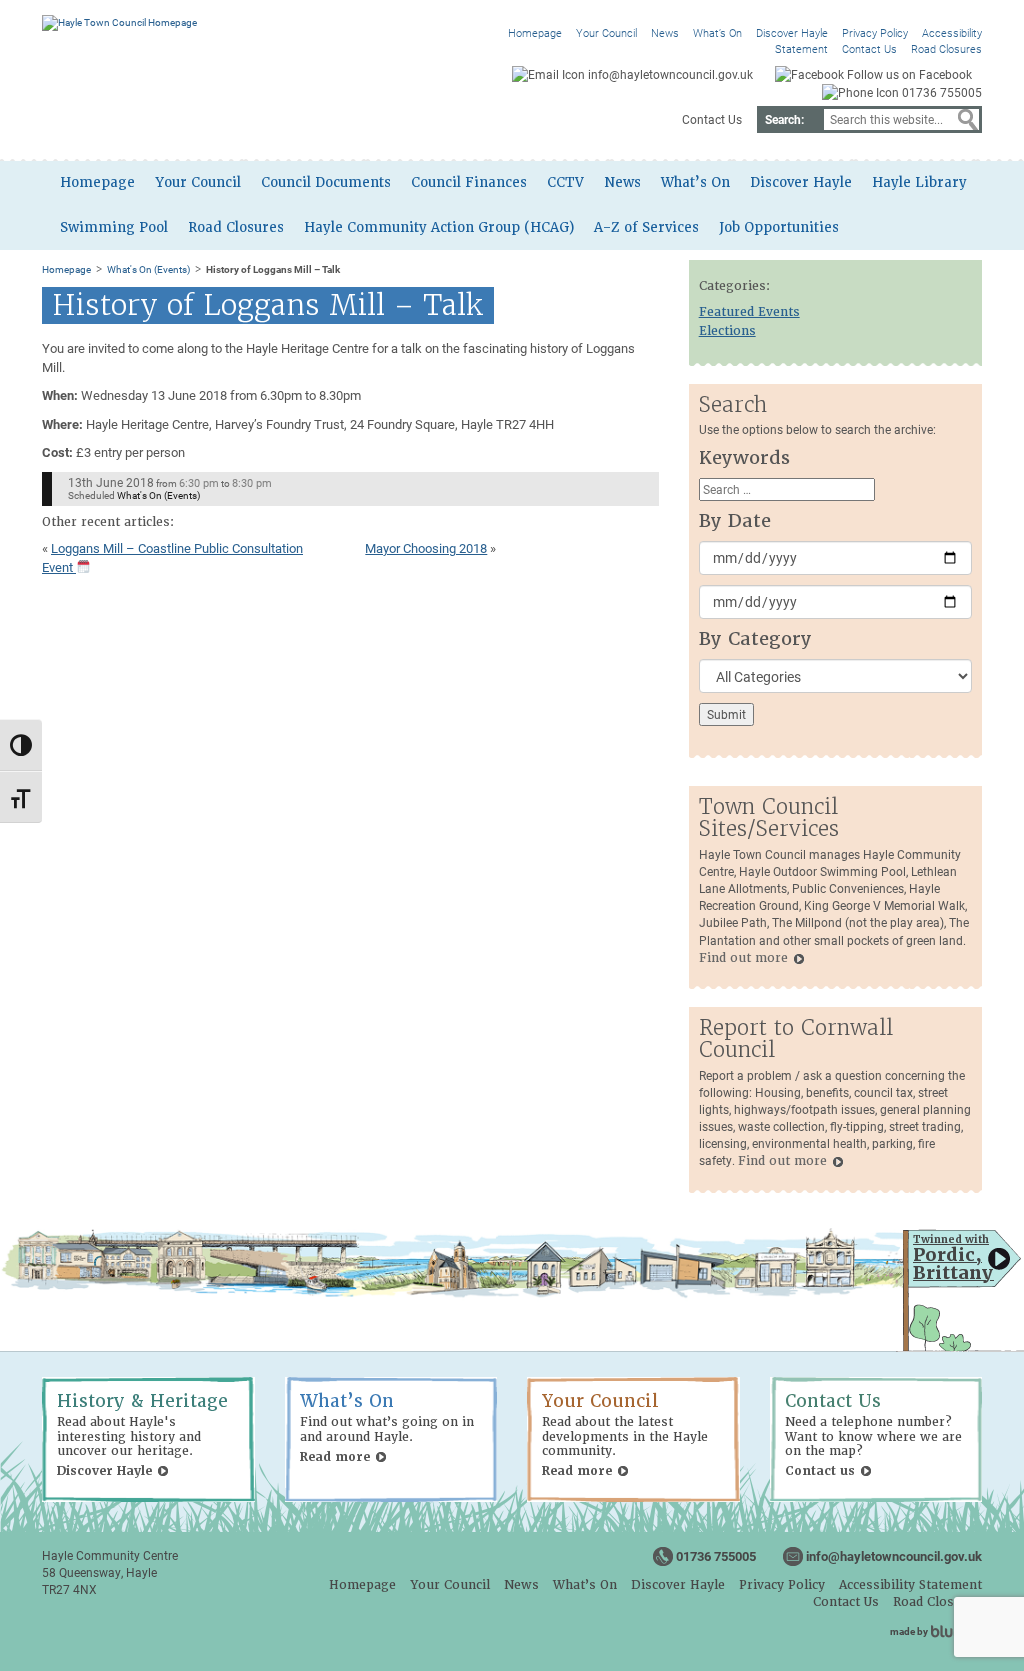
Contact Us (869, 48)
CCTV (565, 182)
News (665, 32)
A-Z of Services (646, 227)
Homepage (535, 32)
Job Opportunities (779, 227)
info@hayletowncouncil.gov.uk (894, 1556)
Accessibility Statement (910, 1585)
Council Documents (326, 182)
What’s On (717, 32)
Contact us (820, 1471)
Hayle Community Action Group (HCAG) (439, 227)
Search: (784, 119)
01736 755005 (716, 1556)
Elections (727, 331)
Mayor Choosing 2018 (426, 548)
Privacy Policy (875, 32)
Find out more (743, 958)
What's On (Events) (148, 269)
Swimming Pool (114, 227)
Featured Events (749, 312)
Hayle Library (919, 182)
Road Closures (946, 48)
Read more (335, 1457)
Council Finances (469, 182)
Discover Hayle (792, 32)
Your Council (606, 32)
